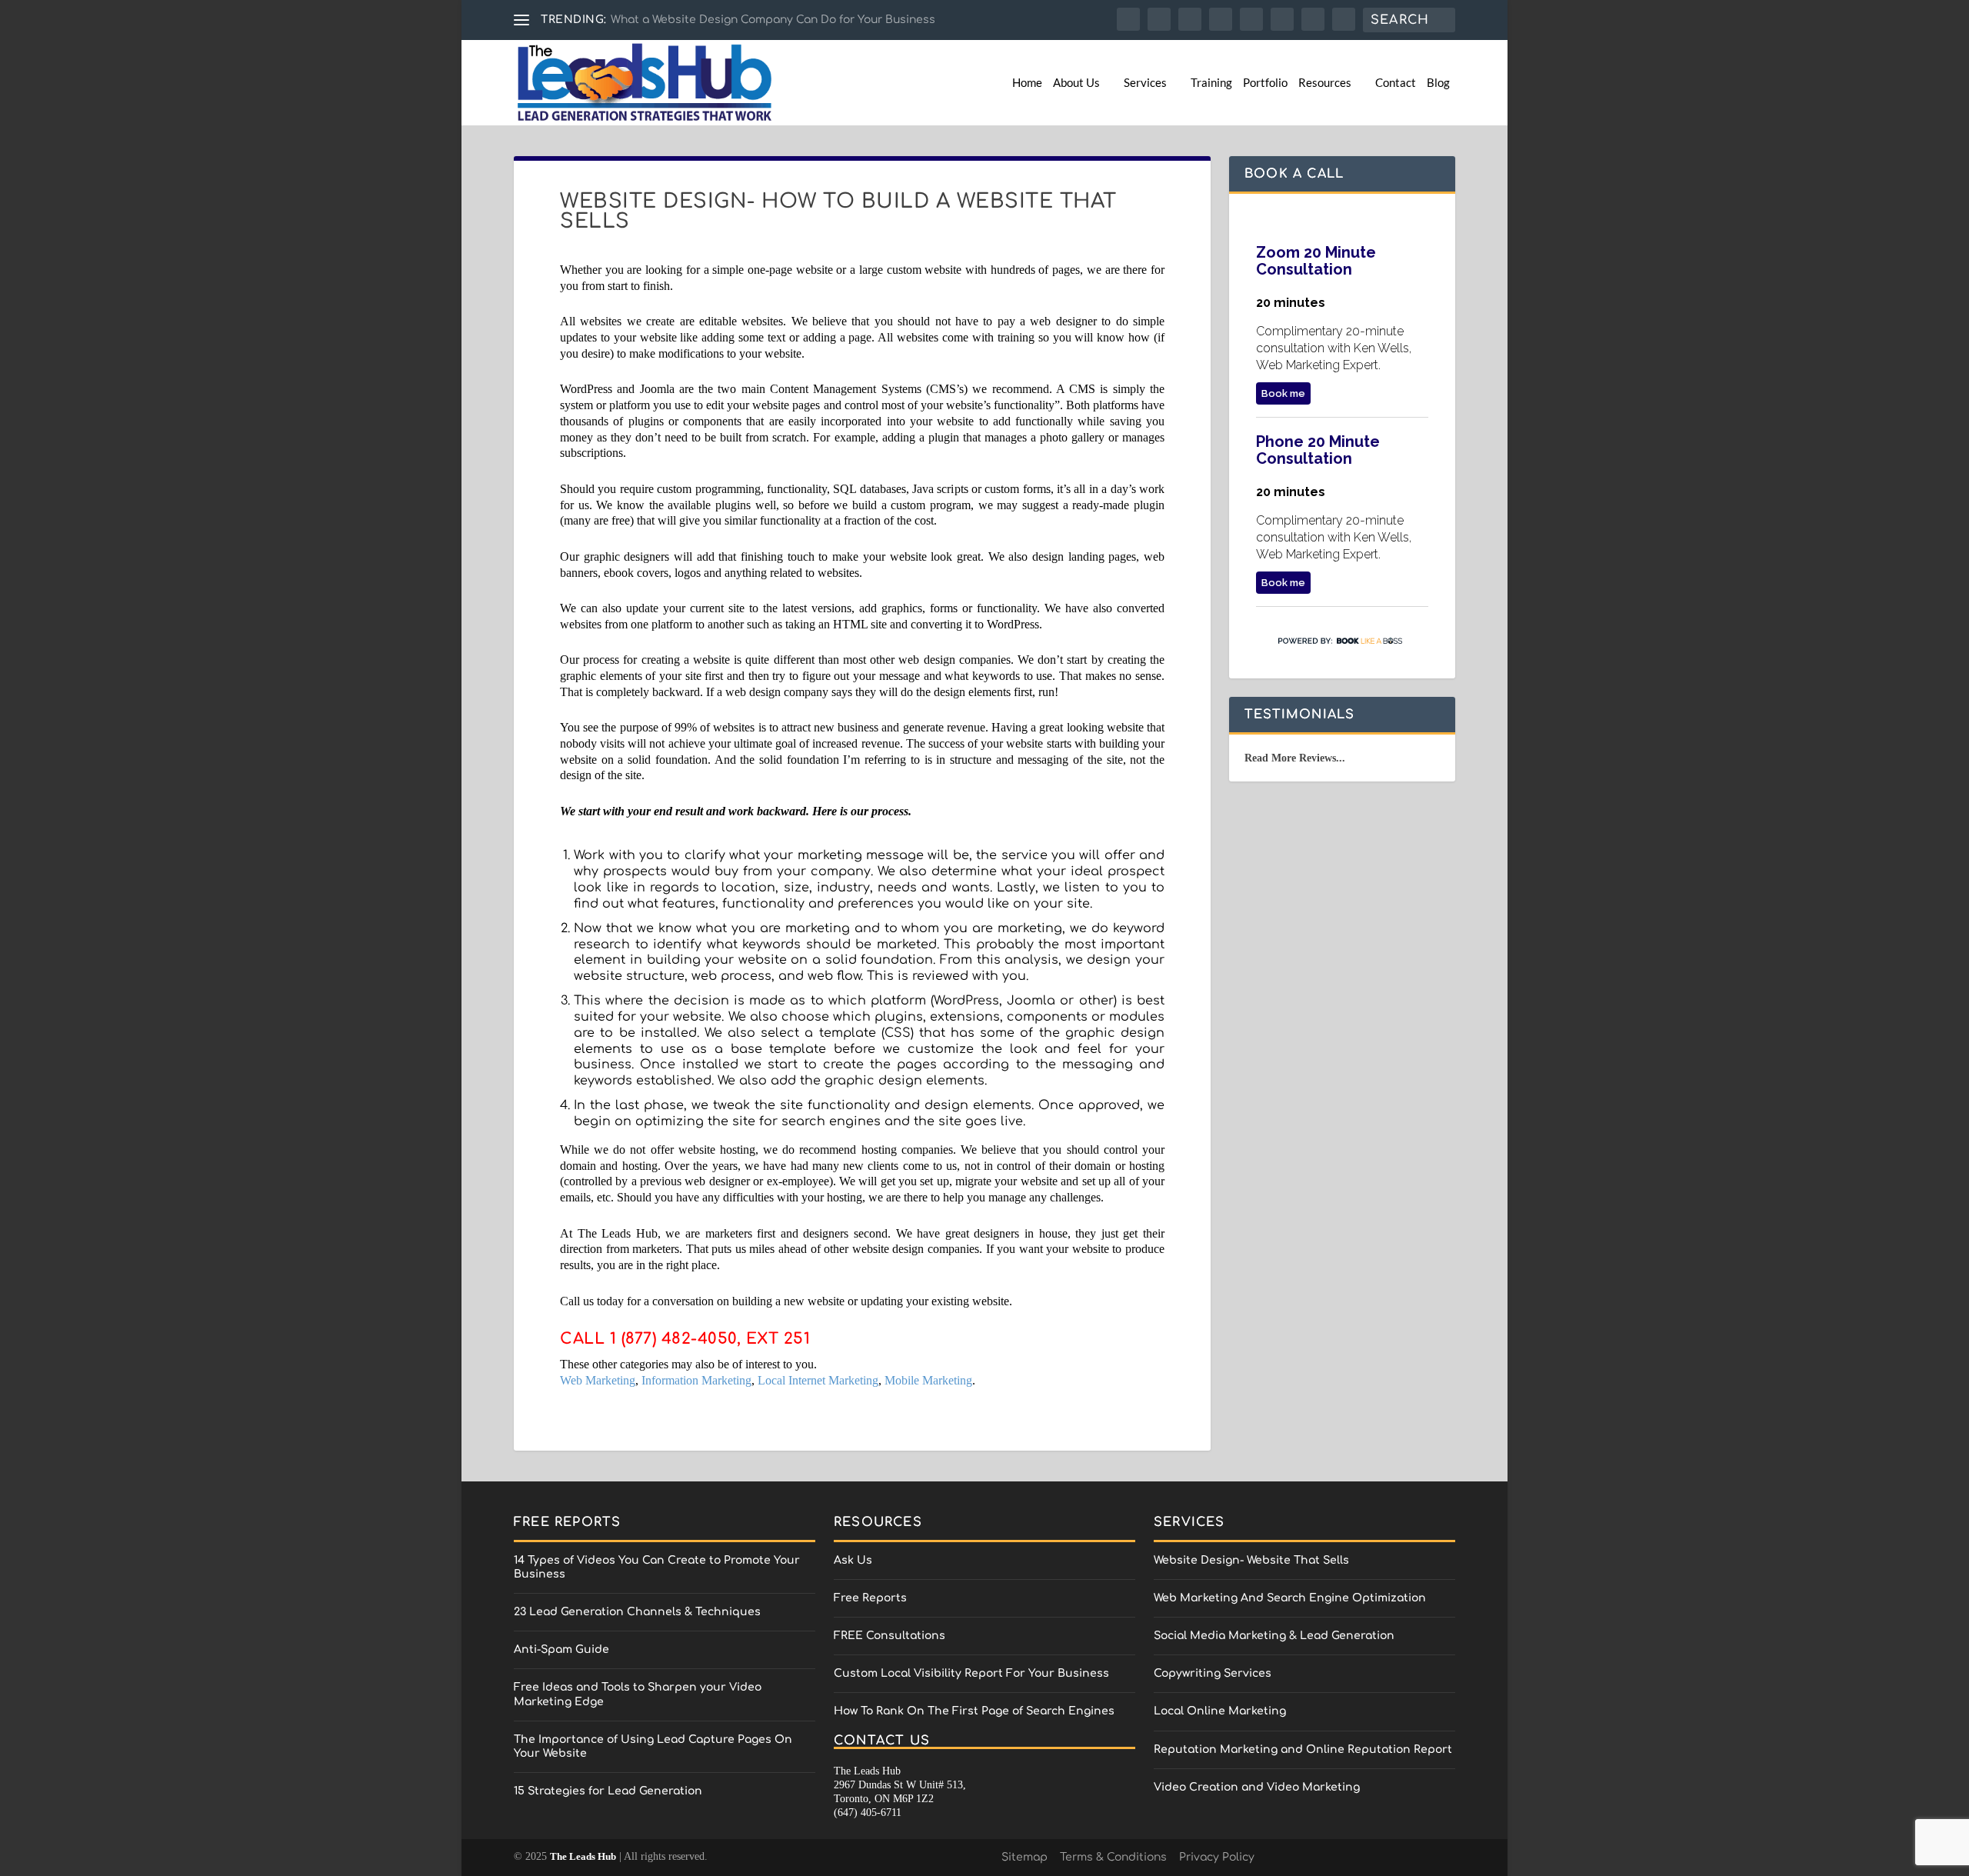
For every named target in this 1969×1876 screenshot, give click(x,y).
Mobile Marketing (928, 1380)
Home (1027, 83)
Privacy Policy (1217, 1857)
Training (1211, 83)
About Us (1076, 83)
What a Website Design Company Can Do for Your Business (773, 20)
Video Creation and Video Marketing (1257, 1787)
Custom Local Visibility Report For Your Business (971, 1673)
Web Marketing (598, 1380)
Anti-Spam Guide (561, 1649)
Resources (1325, 83)
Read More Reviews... (1295, 758)
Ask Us (853, 1560)
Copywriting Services (1213, 1673)
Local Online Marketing (1220, 1711)
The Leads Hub (583, 1856)
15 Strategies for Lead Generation (608, 1791)
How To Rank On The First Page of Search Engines (974, 1711)
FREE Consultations (890, 1636)
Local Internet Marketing (818, 1380)
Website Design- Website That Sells (1251, 1560)
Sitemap (1024, 1857)
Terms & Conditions (1113, 1857)
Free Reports (870, 1598)
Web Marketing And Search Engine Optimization (1290, 1598)
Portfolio (1265, 83)
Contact (1396, 83)
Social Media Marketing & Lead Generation (1274, 1636)
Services (1145, 83)
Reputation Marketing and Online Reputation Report (1303, 1749)
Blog (1438, 83)
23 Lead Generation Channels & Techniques (637, 1612)
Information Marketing (696, 1380)
